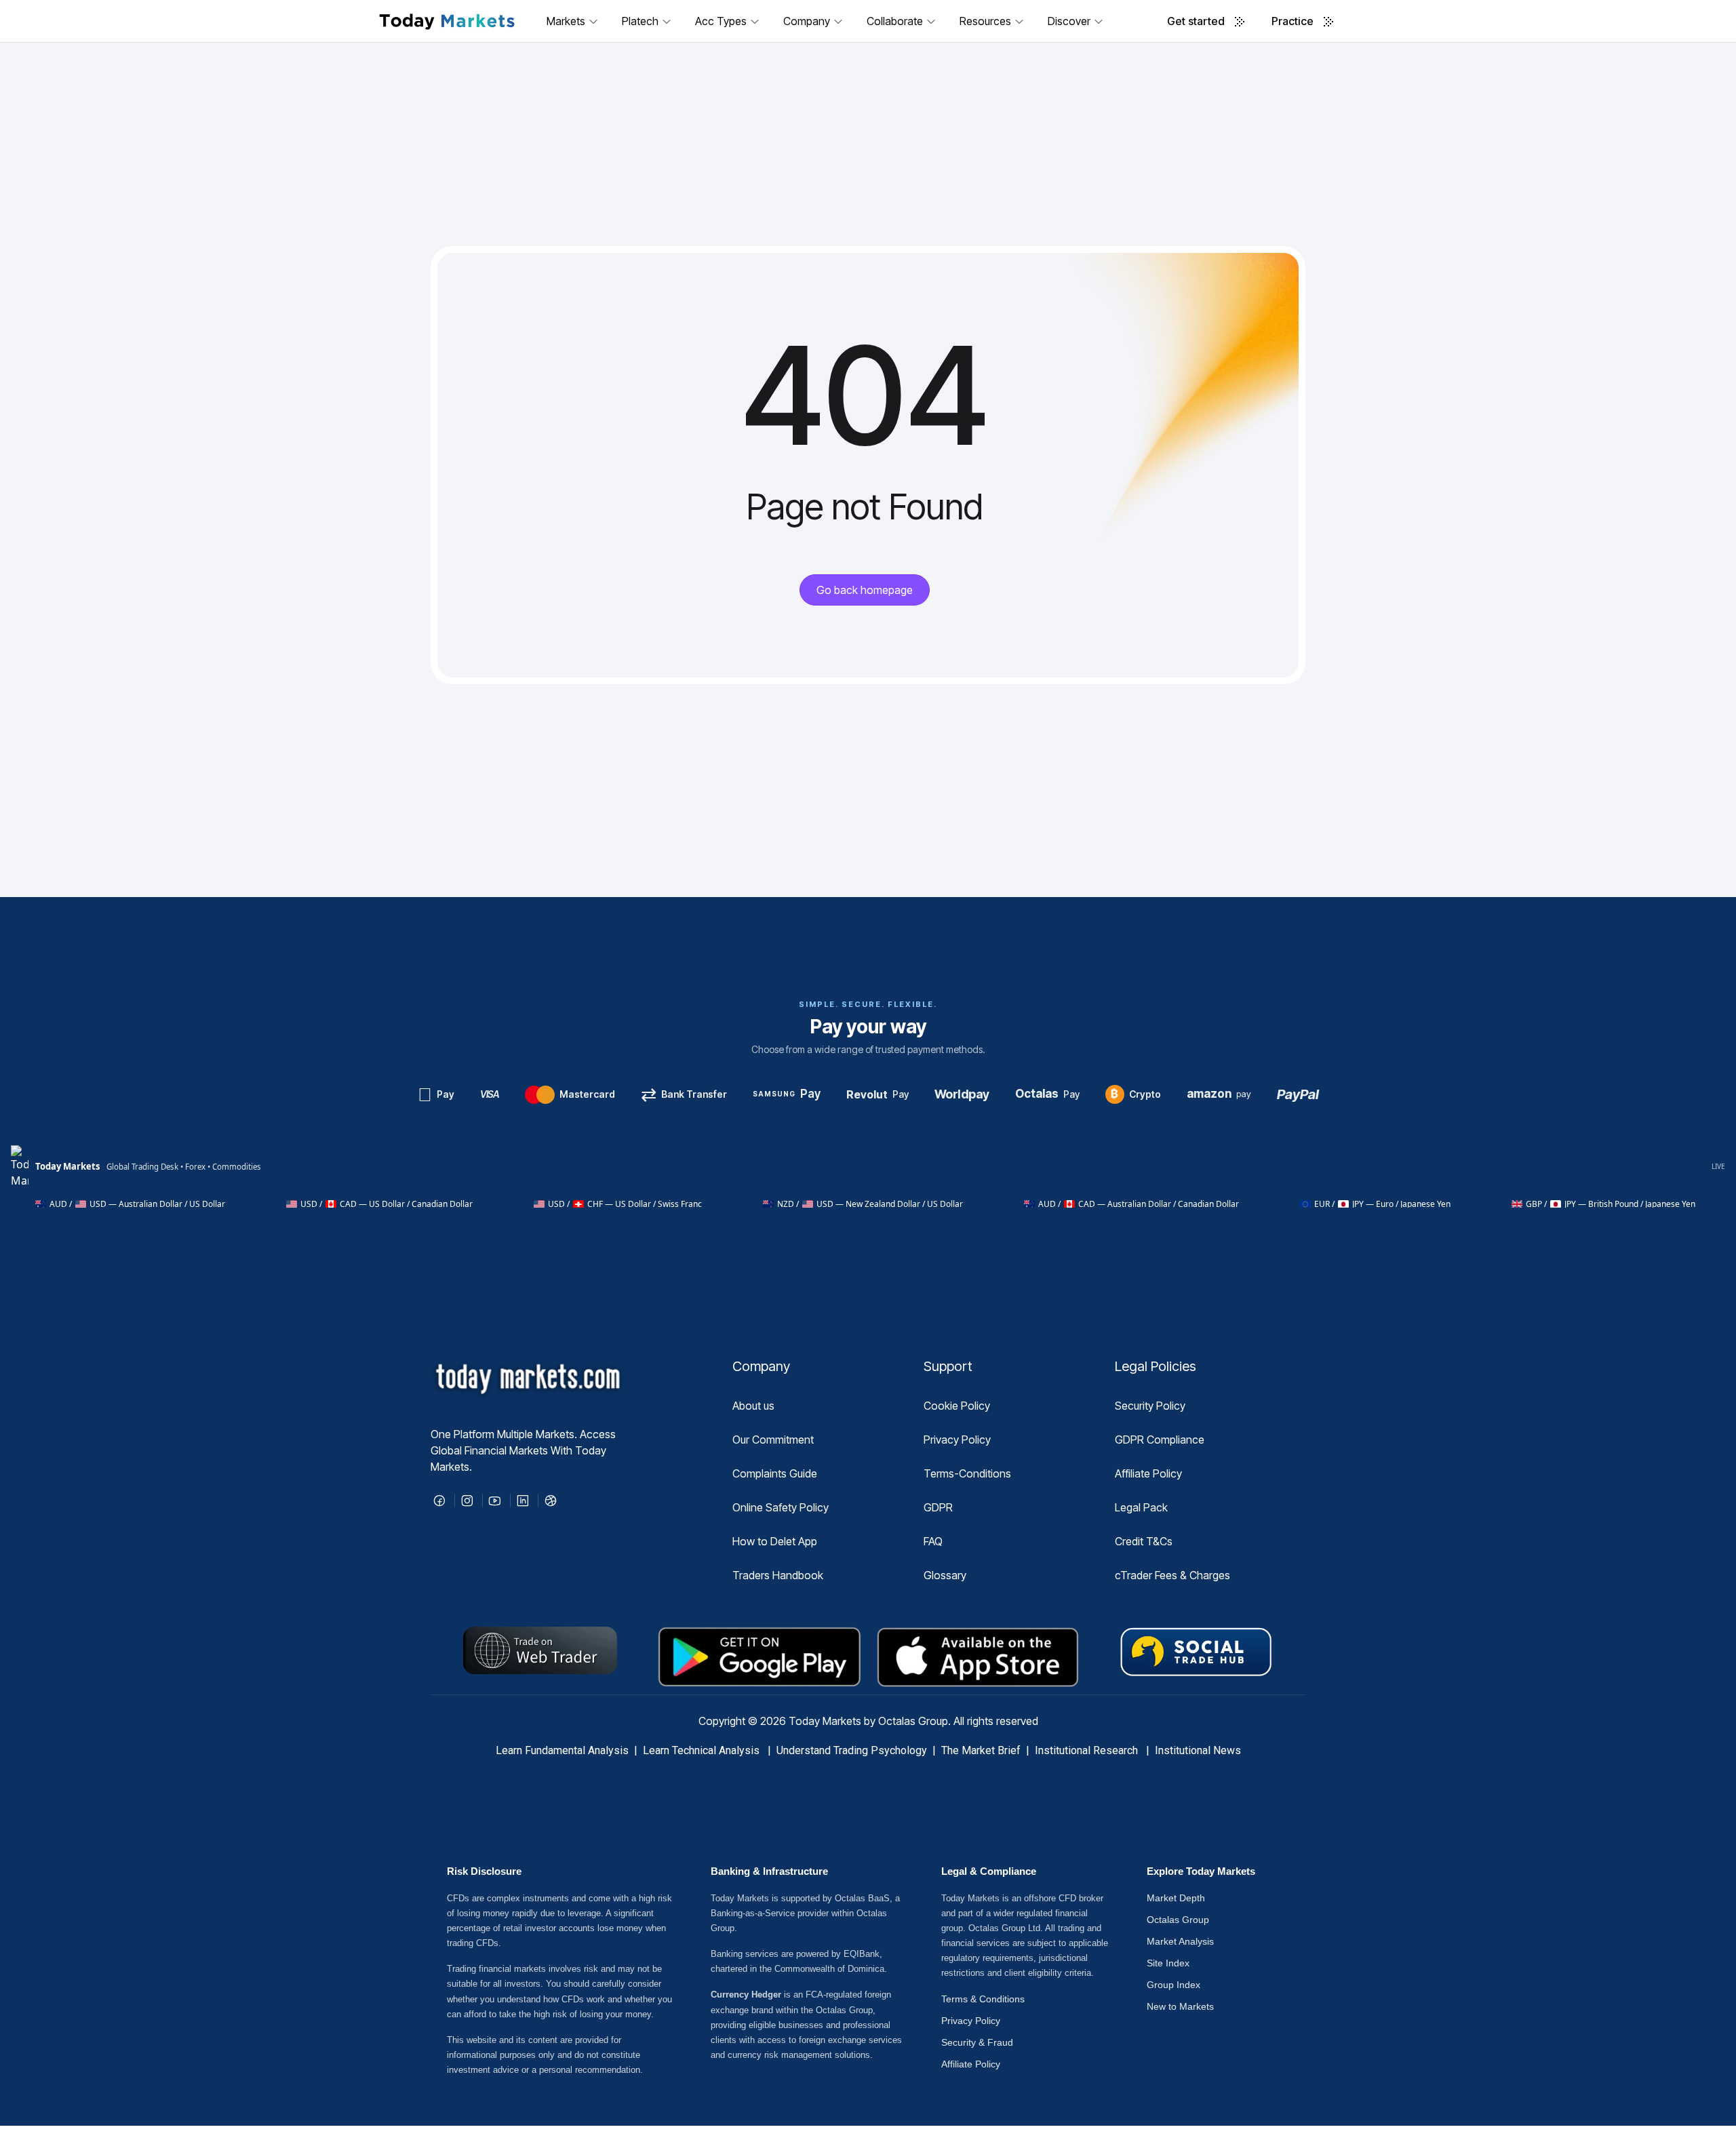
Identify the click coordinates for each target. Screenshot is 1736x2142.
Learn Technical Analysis (701, 1750)
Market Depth (1176, 1898)
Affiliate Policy (1148, 1473)
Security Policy (1150, 1406)
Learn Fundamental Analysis (562, 1750)
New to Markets (1180, 2006)
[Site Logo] (447, 21)
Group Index (1173, 1985)
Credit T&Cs (1144, 1541)
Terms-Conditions (967, 1473)
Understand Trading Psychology (852, 1750)
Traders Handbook (778, 1575)
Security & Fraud (977, 2042)
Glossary (945, 1575)
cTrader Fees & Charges (1172, 1575)
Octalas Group (1178, 1920)
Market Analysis (1180, 1941)
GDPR (938, 1507)
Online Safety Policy (781, 1507)
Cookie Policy (957, 1406)
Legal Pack (1141, 1507)
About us (753, 1406)
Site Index (1168, 1963)
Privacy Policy (957, 1440)
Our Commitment (773, 1440)
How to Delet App (775, 1541)
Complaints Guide (775, 1473)
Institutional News (1198, 1750)
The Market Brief (981, 1750)
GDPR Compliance (1160, 1440)
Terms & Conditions (983, 1999)
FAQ (933, 1541)
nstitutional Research (1089, 1750)
